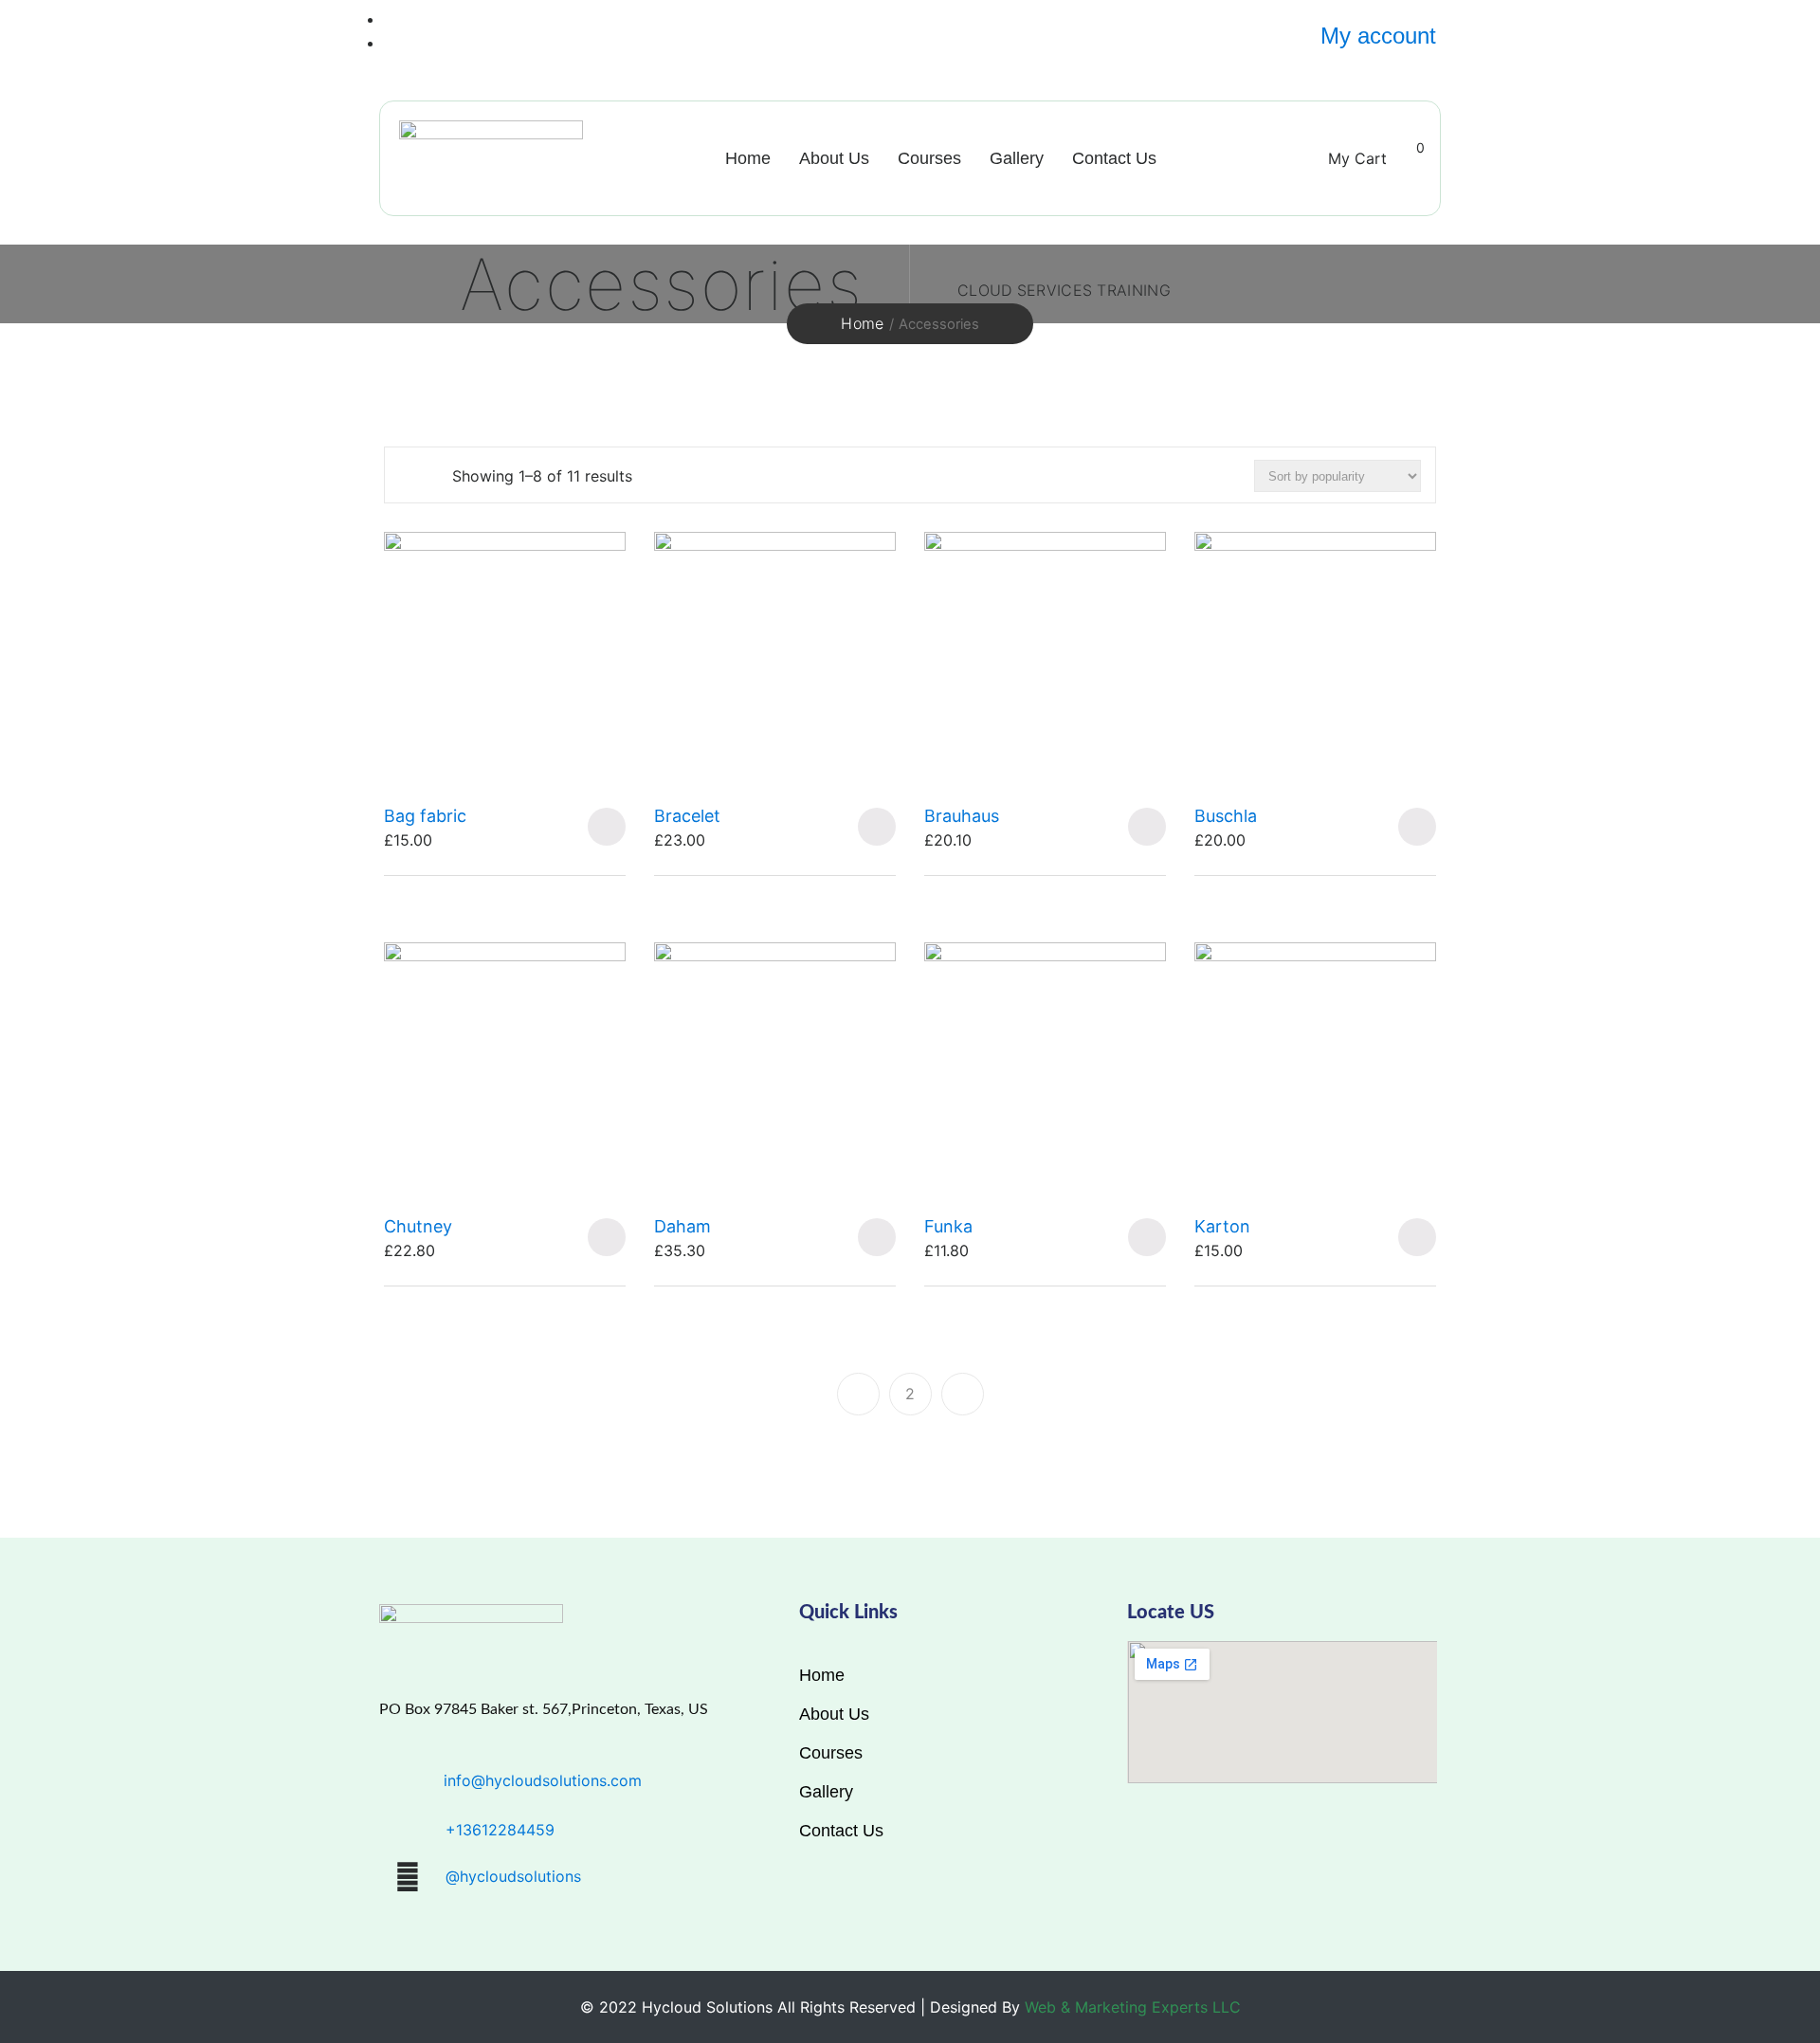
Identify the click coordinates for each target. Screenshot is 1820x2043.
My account (1378, 36)
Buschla (1226, 816)
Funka (948, 1226)
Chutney (418, 1226)
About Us (834, 158)
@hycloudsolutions (513, 1876)
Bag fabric (425, 816)
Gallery (1017, 158)
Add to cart (607, 827)
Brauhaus (962, 816)
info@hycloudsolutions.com (543, 1780)
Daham (682, 1226)
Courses (929, 158)
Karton (1222, 1226)
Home (748, 158)
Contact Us (1114, 158)
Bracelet (687, 816)
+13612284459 (500, 1830)
